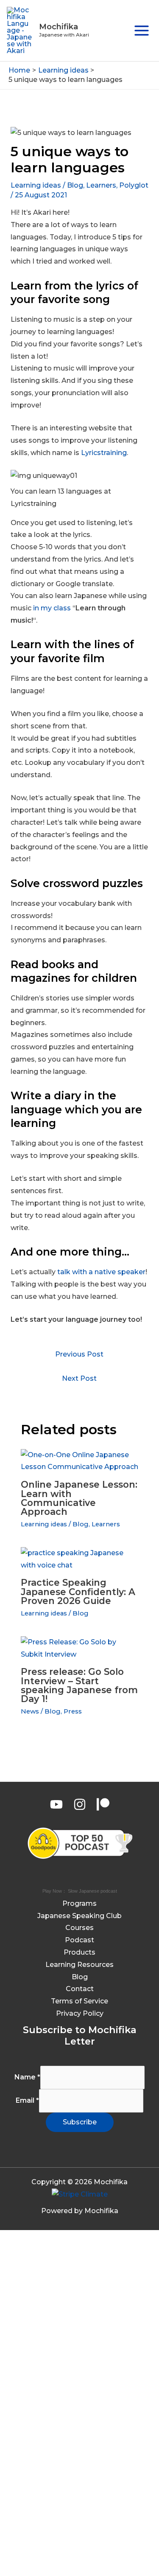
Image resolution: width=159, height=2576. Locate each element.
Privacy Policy (80, 2013)
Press (73, 1711)
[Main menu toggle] (142, 31)
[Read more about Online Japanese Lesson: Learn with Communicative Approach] (80, 1461)
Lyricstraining (104, 453)
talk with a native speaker (101, 1272)
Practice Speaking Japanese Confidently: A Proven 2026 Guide (78, 1591)
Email (27, 2100)
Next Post (79, 1378)
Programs (79, 1903)
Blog (75, 185)
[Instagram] (80, 1804)
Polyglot (134, 185)
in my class (52, 608)
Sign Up (60, 2558)
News (30, 1711)
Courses (79, 1928)
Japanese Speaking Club (79, 1916)
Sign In (86, 2558)
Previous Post (79, 1354)
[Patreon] (103, 1804)
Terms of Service (79, 2001)
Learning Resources (79, 1965)
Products (79, 1952)
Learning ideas (36, 185)
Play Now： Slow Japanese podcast (80, 1891)
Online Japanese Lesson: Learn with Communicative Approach (79, 1498)
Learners (101, 185)
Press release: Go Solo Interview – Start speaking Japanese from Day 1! (79, 1685)
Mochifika (59, 27)
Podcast (79, 1940)
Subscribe (80, 2122)
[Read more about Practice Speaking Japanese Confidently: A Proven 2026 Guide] (80, 1559)
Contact (80, 1989)
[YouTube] (56, 1804)
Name (27, 2077)
